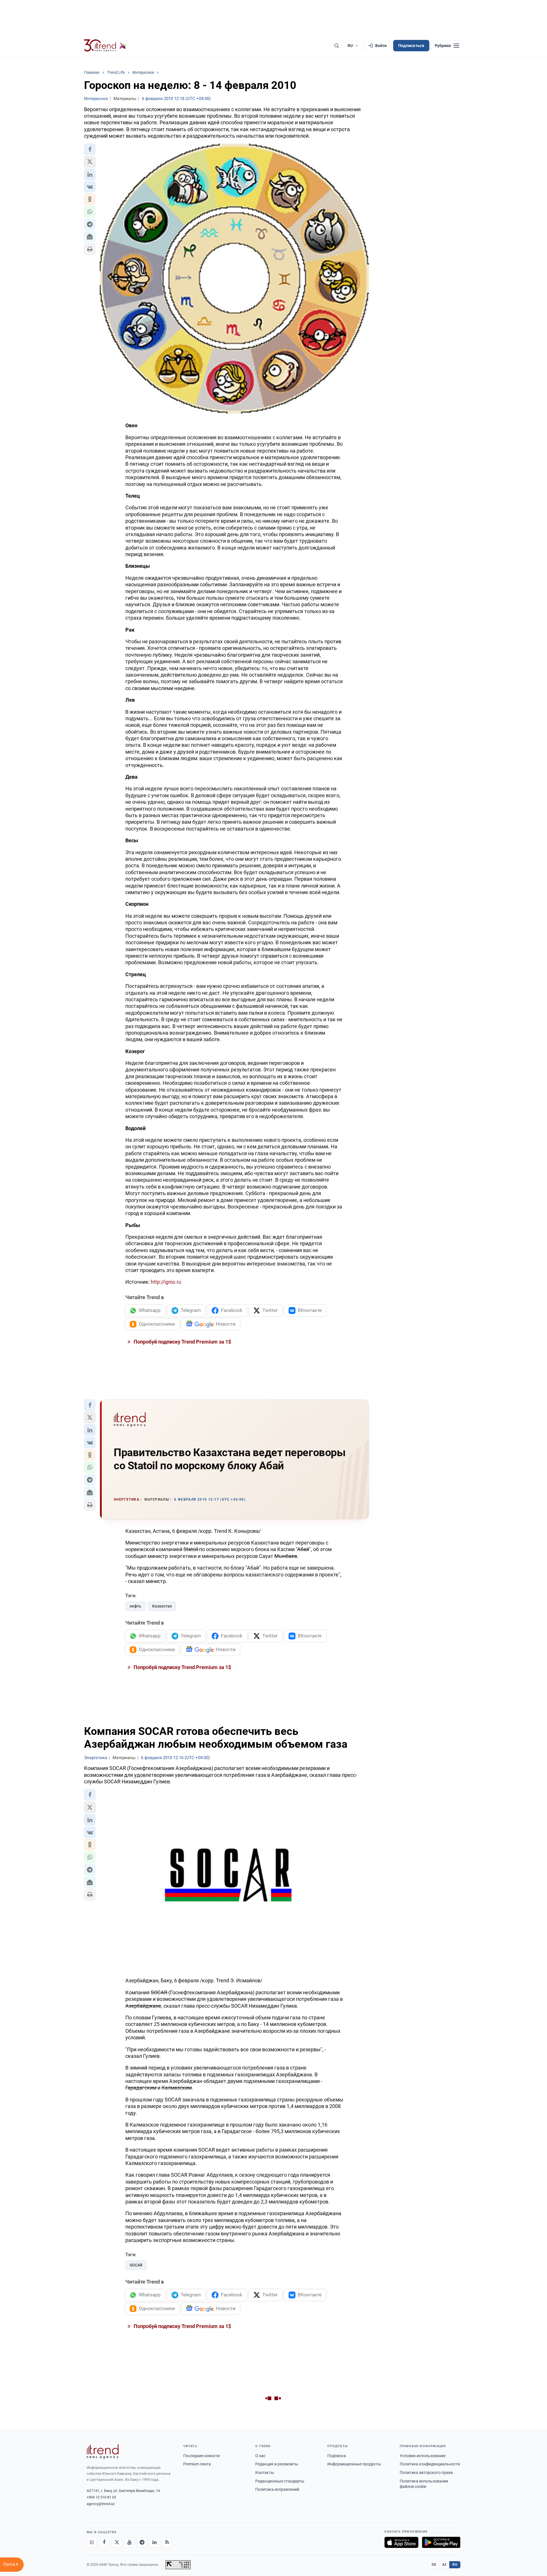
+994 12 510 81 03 (101, 2497)
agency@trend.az (101, 2504)
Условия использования (423, 2456)
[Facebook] (104, 2542)
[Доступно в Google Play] (441, 2542)
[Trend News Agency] (103, 2451)
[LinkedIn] (154, 2542)
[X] (117, 2542)
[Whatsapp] (92, 2542)
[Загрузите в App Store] (401, 2542)
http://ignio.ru (166, 1282)
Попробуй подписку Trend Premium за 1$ (182, 1342)
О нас (260, 2456)
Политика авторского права (426, 2473)
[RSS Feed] (167, 2542)
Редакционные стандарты (280, 2481)
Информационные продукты (354, 2464)
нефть (135, 1606)
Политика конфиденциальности (430, 2464)
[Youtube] (129, 2542)
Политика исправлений (277, 2489)
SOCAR (136, 2265)
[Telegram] (142, 2542)
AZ (444, 2565)
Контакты (265, 2473)
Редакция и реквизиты (277, 2464)
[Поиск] (336, 46)
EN (434, 2565)
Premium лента (197, 2464)
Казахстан (162, 1606)
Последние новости (201, 2456)
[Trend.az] (105, 46)
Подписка (337, 2456)
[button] (90, 149)
